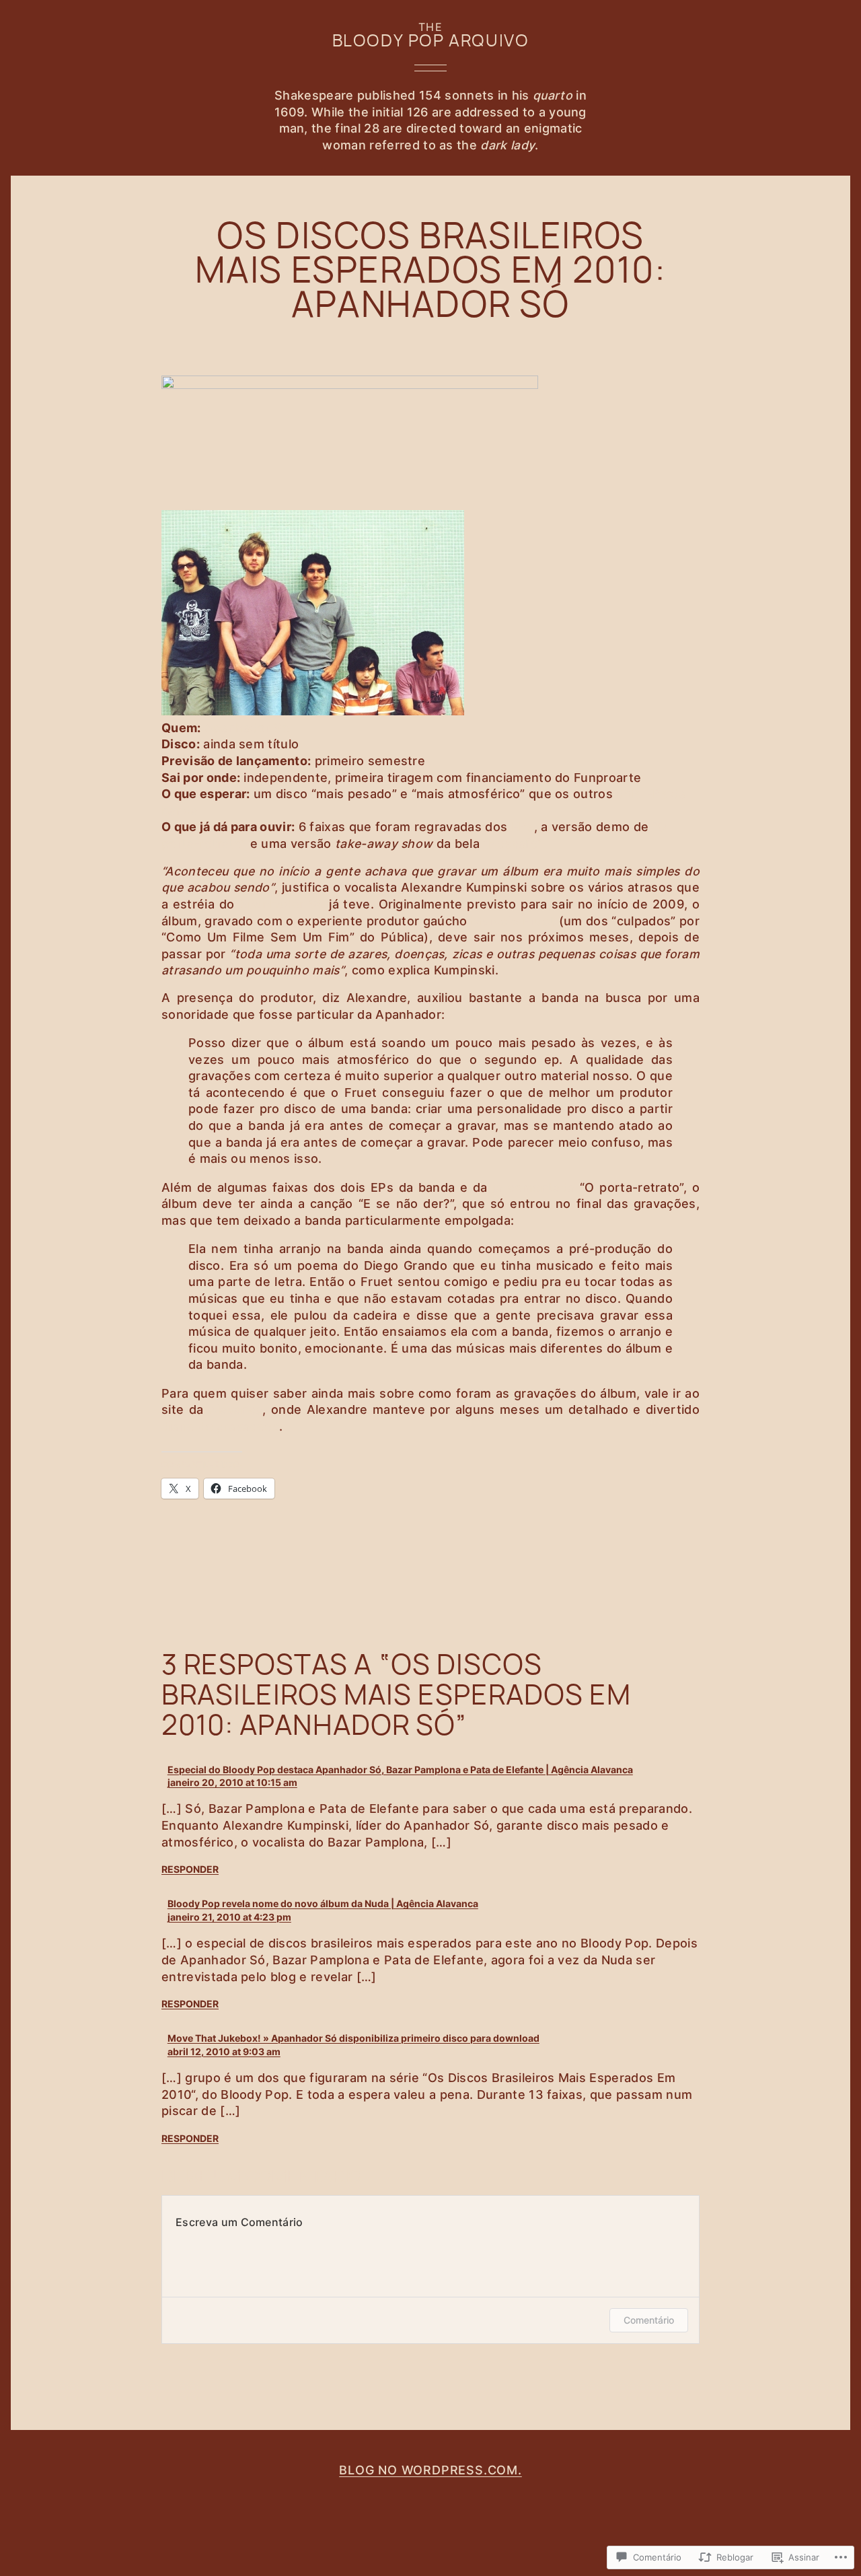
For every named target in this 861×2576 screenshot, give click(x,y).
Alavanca (236, 1409)
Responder (190, 1869)
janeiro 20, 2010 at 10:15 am (232, 1782)
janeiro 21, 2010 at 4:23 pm (229, 1917)
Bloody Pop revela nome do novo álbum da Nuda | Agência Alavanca (323, 1903)
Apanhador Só (247, 728)
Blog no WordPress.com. (430, 2470)
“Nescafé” (513, 844)
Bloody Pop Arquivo (431, 40)
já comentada (533, 1187)
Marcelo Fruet (513, 921)
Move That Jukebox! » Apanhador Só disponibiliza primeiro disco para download (353, 2038)
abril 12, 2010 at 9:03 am (224, 2051)
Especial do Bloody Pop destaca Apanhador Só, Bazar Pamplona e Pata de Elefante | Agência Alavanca (400, 1769)
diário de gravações (220, 1426)
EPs (523, 827)
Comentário (649, 2320)
